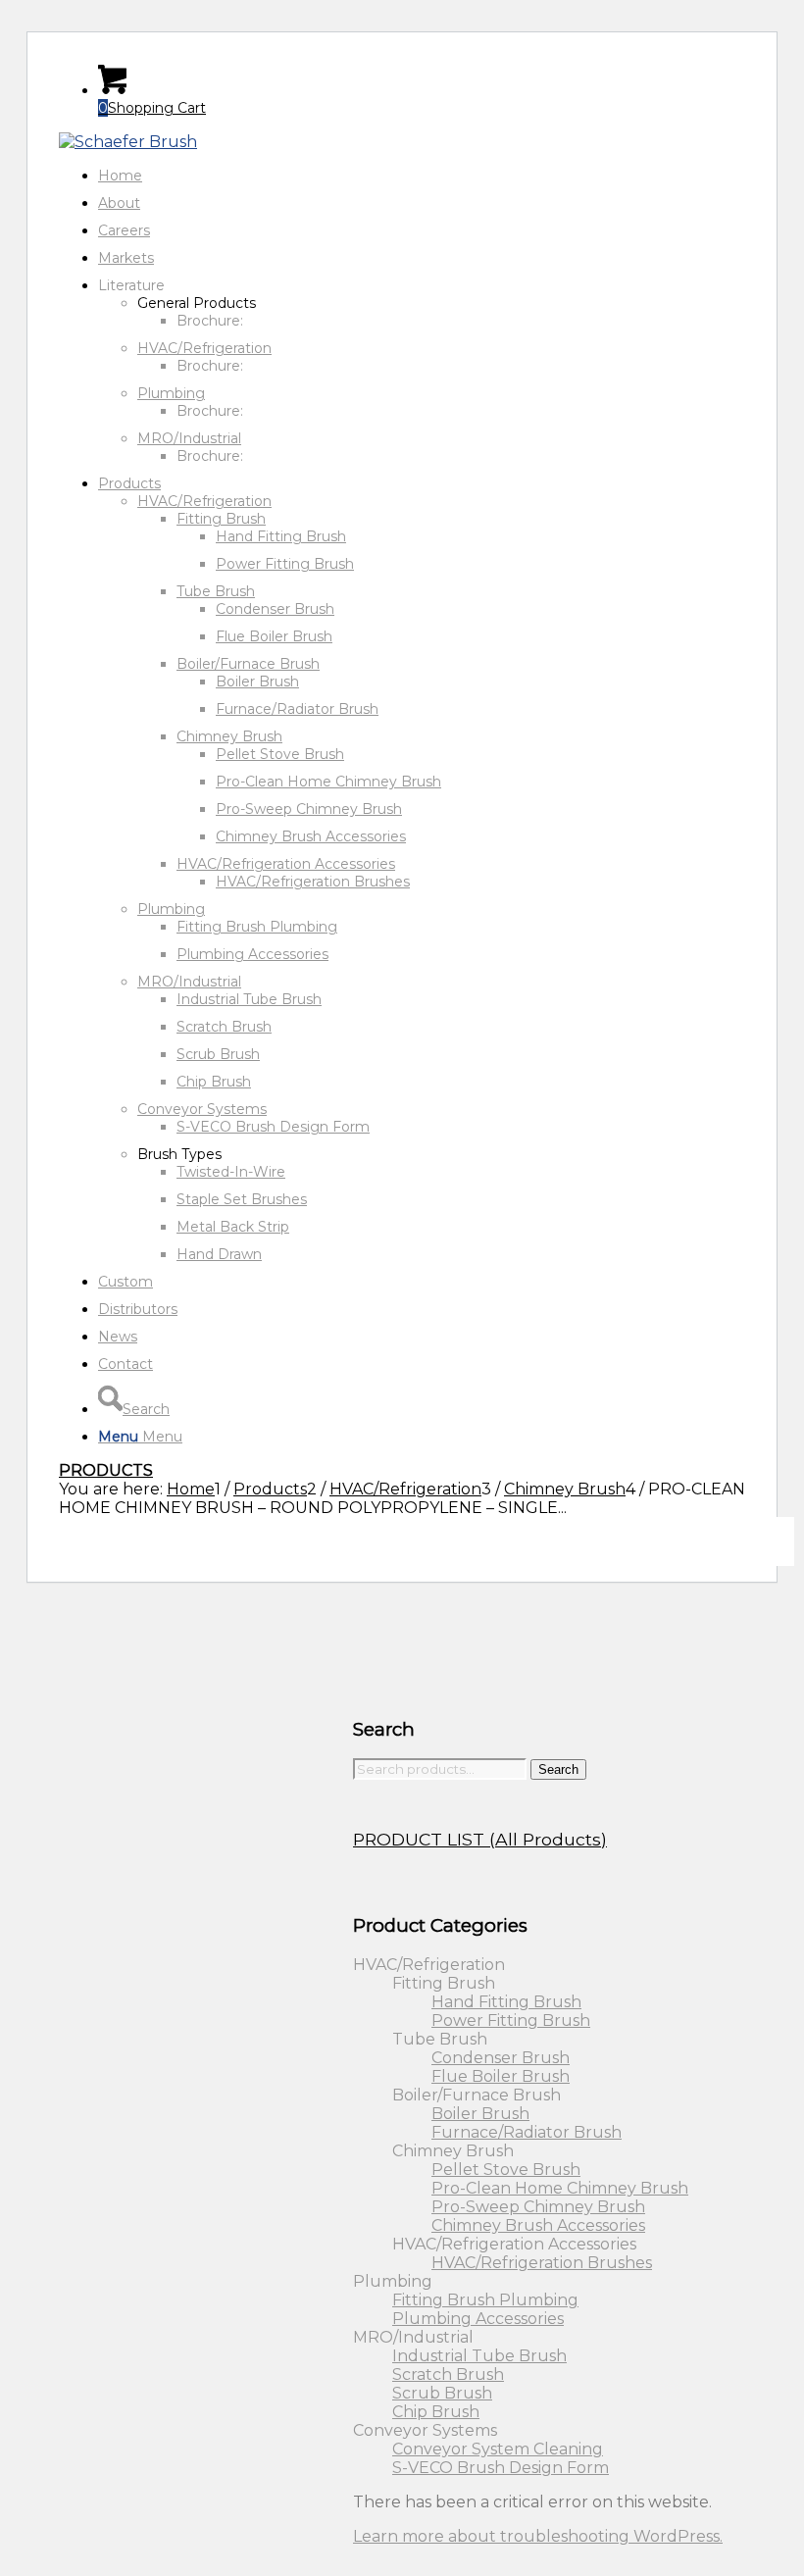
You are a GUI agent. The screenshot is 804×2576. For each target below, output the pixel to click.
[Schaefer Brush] (128, 142)
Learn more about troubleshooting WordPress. (538, 2536)
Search (558, 1769)
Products (106, 1470)
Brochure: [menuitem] (210, 321)
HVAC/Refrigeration (204, 348)
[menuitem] (422, 176)
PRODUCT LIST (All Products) (480, 1839)
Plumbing (171, 393)
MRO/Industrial (189, 438)
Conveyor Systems (202, 1109)
